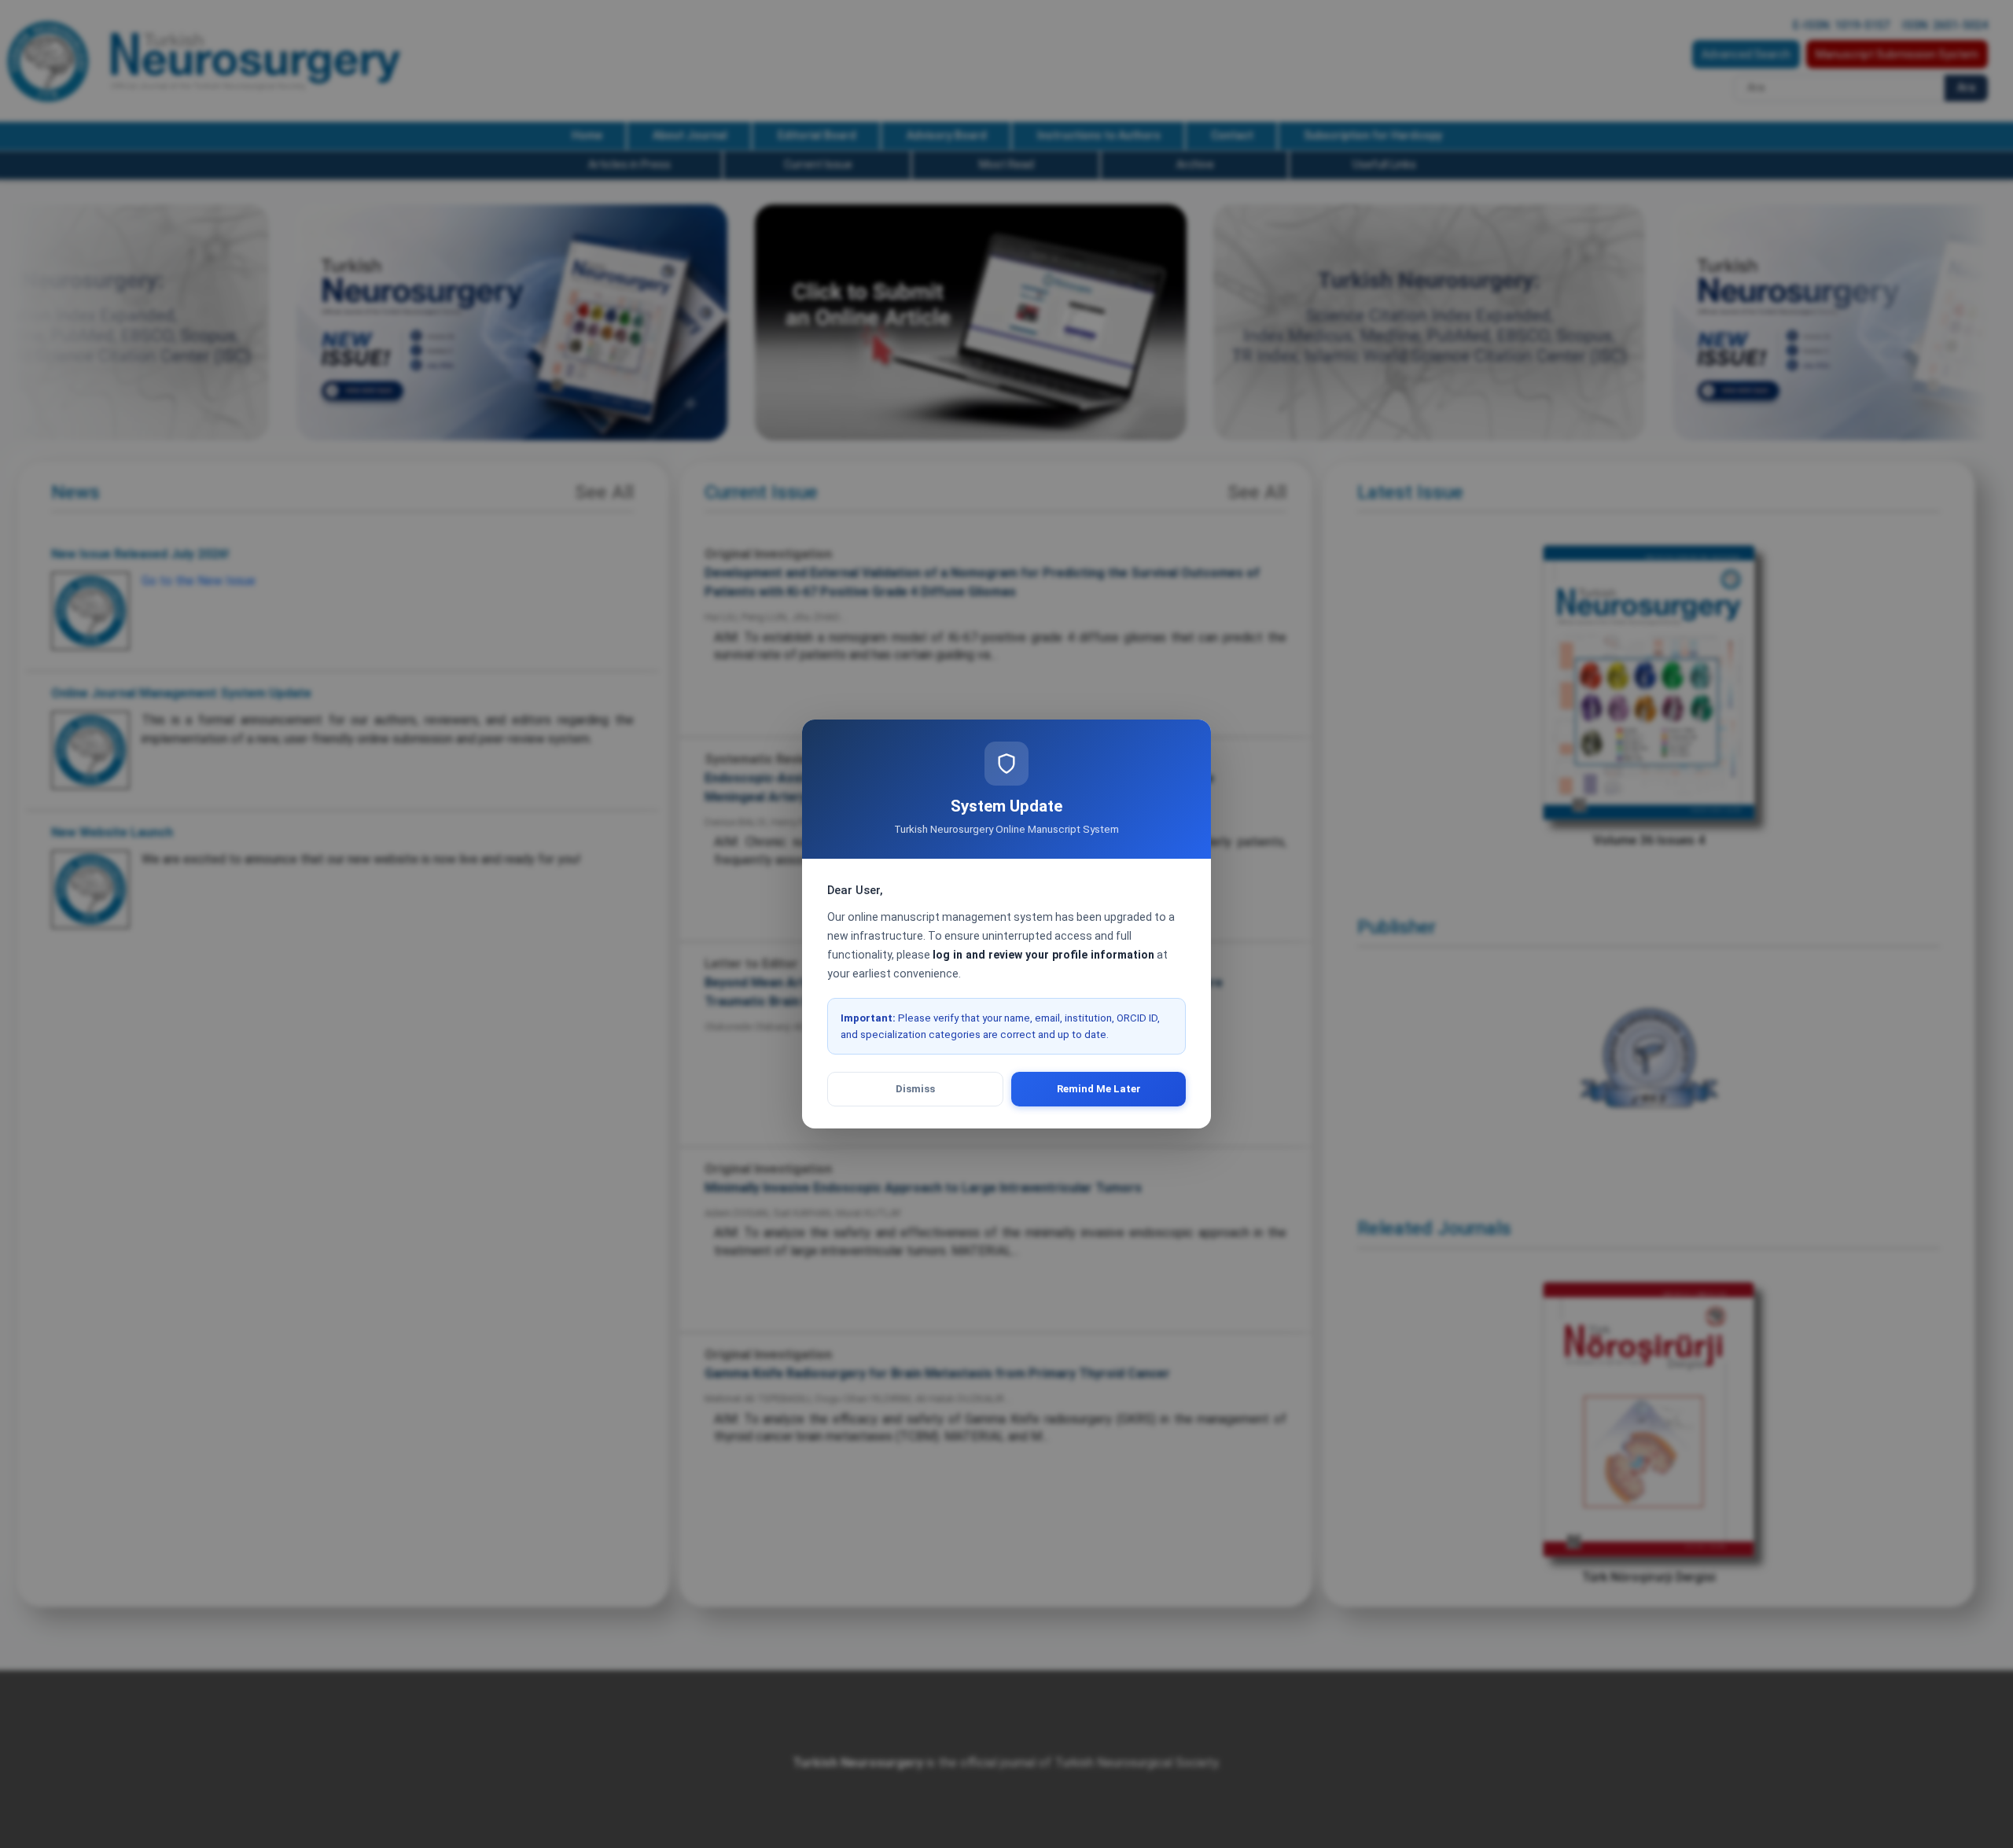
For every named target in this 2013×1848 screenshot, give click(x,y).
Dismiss (915, 1089)
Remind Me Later (1099, 1089)
